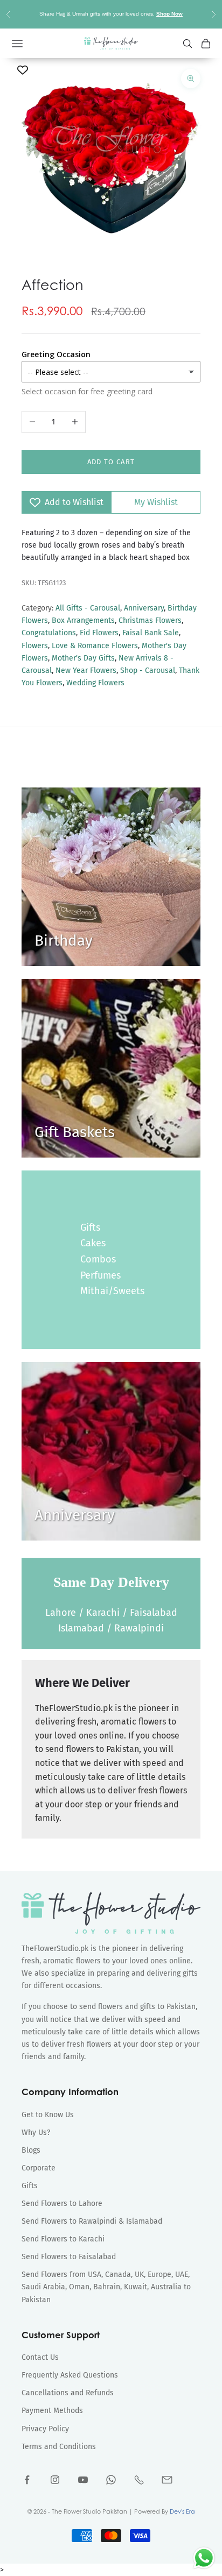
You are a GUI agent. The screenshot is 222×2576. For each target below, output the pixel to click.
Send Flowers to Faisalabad (69, 2257)
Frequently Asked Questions (70, 2375)
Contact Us (40, 2357)
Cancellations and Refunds (68, 2393)
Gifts (90, 1227)
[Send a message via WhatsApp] (204, 2558)
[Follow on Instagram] (55, 2480)
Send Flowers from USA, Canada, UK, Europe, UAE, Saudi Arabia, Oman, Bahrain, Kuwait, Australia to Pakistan (106, 2287)
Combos (98, 1259)
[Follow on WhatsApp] (111, 2480)
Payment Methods (52, 2411)
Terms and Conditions (59, 2447)
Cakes (93, 1243)
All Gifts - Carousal (88, 608)
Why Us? (36, 2133)
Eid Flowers (99, 633)
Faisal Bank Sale (151, 633)
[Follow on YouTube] (83, 2480)
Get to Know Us (48, 2115)
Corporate (39, 2168)
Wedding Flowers (95, 683)
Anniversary (144, 608)
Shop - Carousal (148, 670)
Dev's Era (182, 2511)
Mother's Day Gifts (83, 658)
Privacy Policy (45, 2429)
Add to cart (111, 462)
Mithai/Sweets (112, 1291)
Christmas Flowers (150, 620)
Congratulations (49, 633)
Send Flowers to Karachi (63, 2239)
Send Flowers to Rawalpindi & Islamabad (92, 2221)
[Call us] (139, 2480)
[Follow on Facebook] (27, 2480)
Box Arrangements (83, 620)
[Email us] (167, 2480)
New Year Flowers (86, 670)
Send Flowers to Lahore (62, 2204)
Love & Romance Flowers (95, 646)
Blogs (31, 2150)
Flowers (35, 646)
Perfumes (100, 1275)
